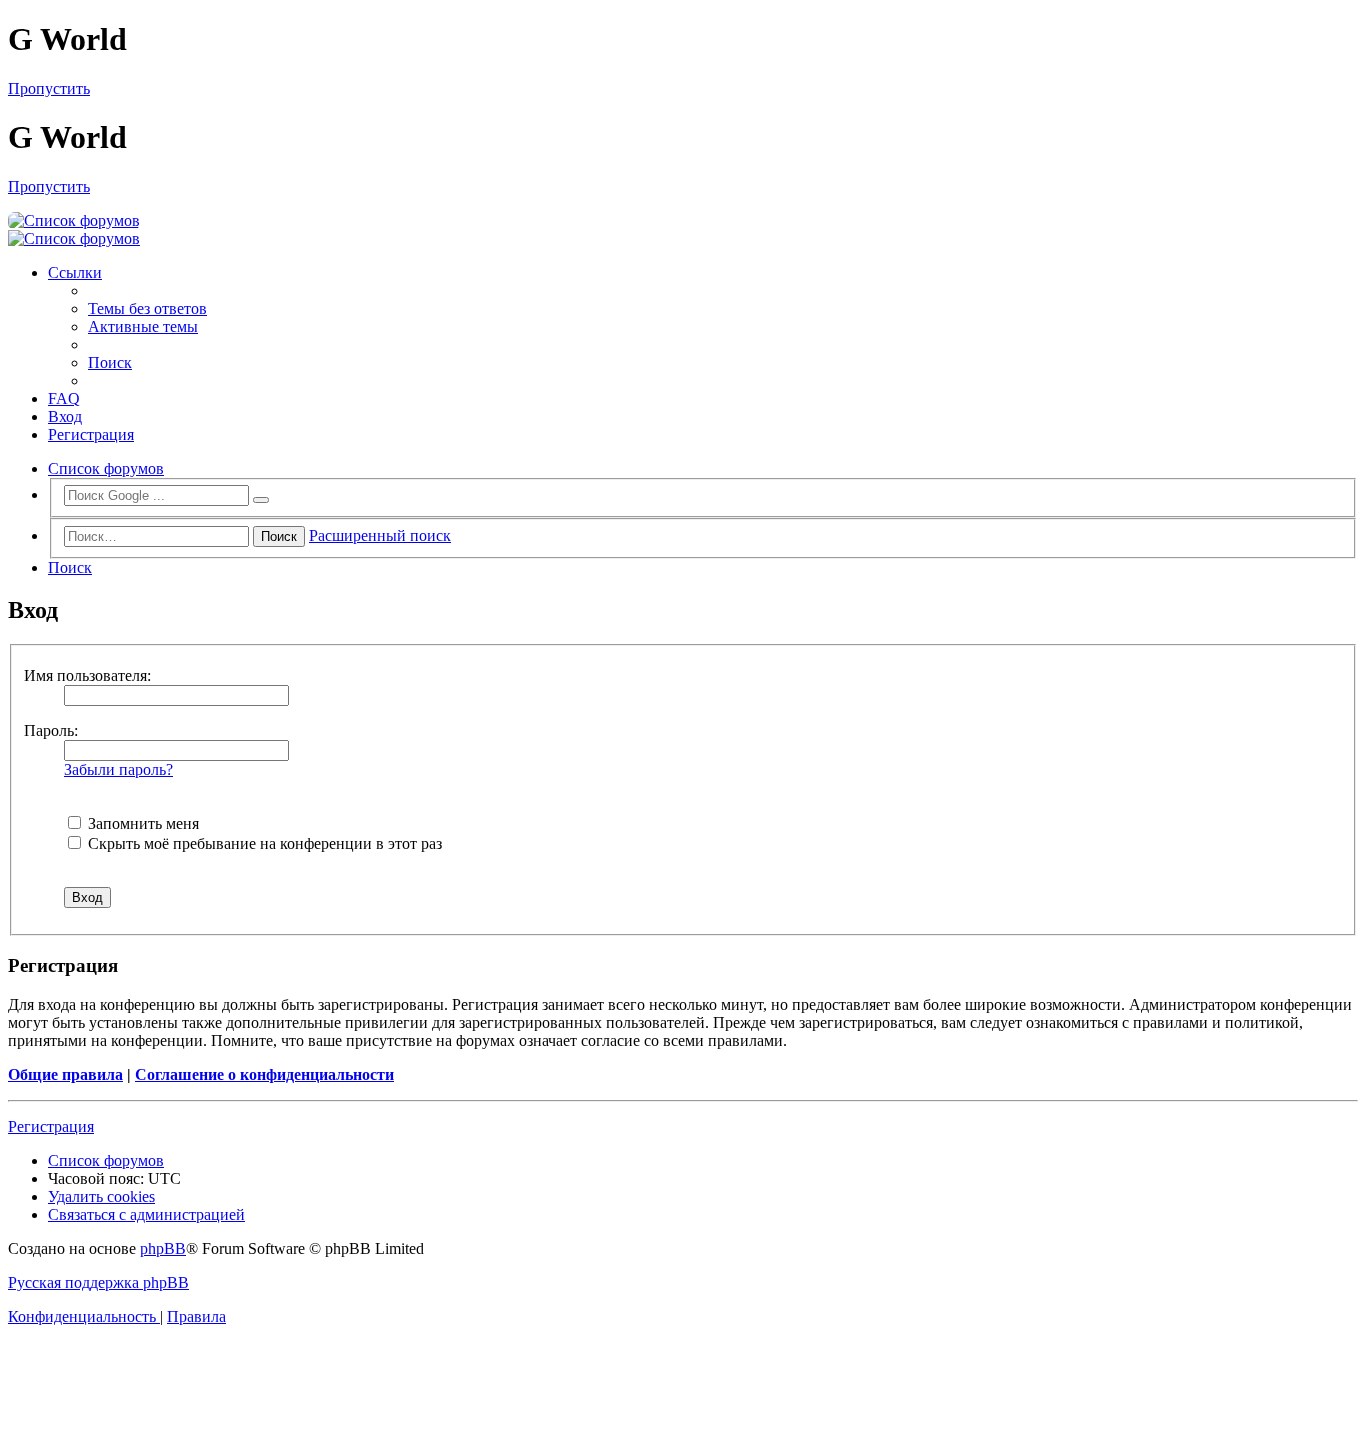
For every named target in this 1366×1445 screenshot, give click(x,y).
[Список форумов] (74, 220)
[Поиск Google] (261, 500)
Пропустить (49, 88)
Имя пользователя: (87, 675)
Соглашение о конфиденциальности (264, 1074)
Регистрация (51, 1126)
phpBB (163, 1248)
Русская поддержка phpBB (98, 1282)
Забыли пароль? (118, 769)
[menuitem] (147, 308)
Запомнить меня (141, 823)
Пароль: (51, 730)
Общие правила (65, 1074)
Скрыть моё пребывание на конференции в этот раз (263, 843)
